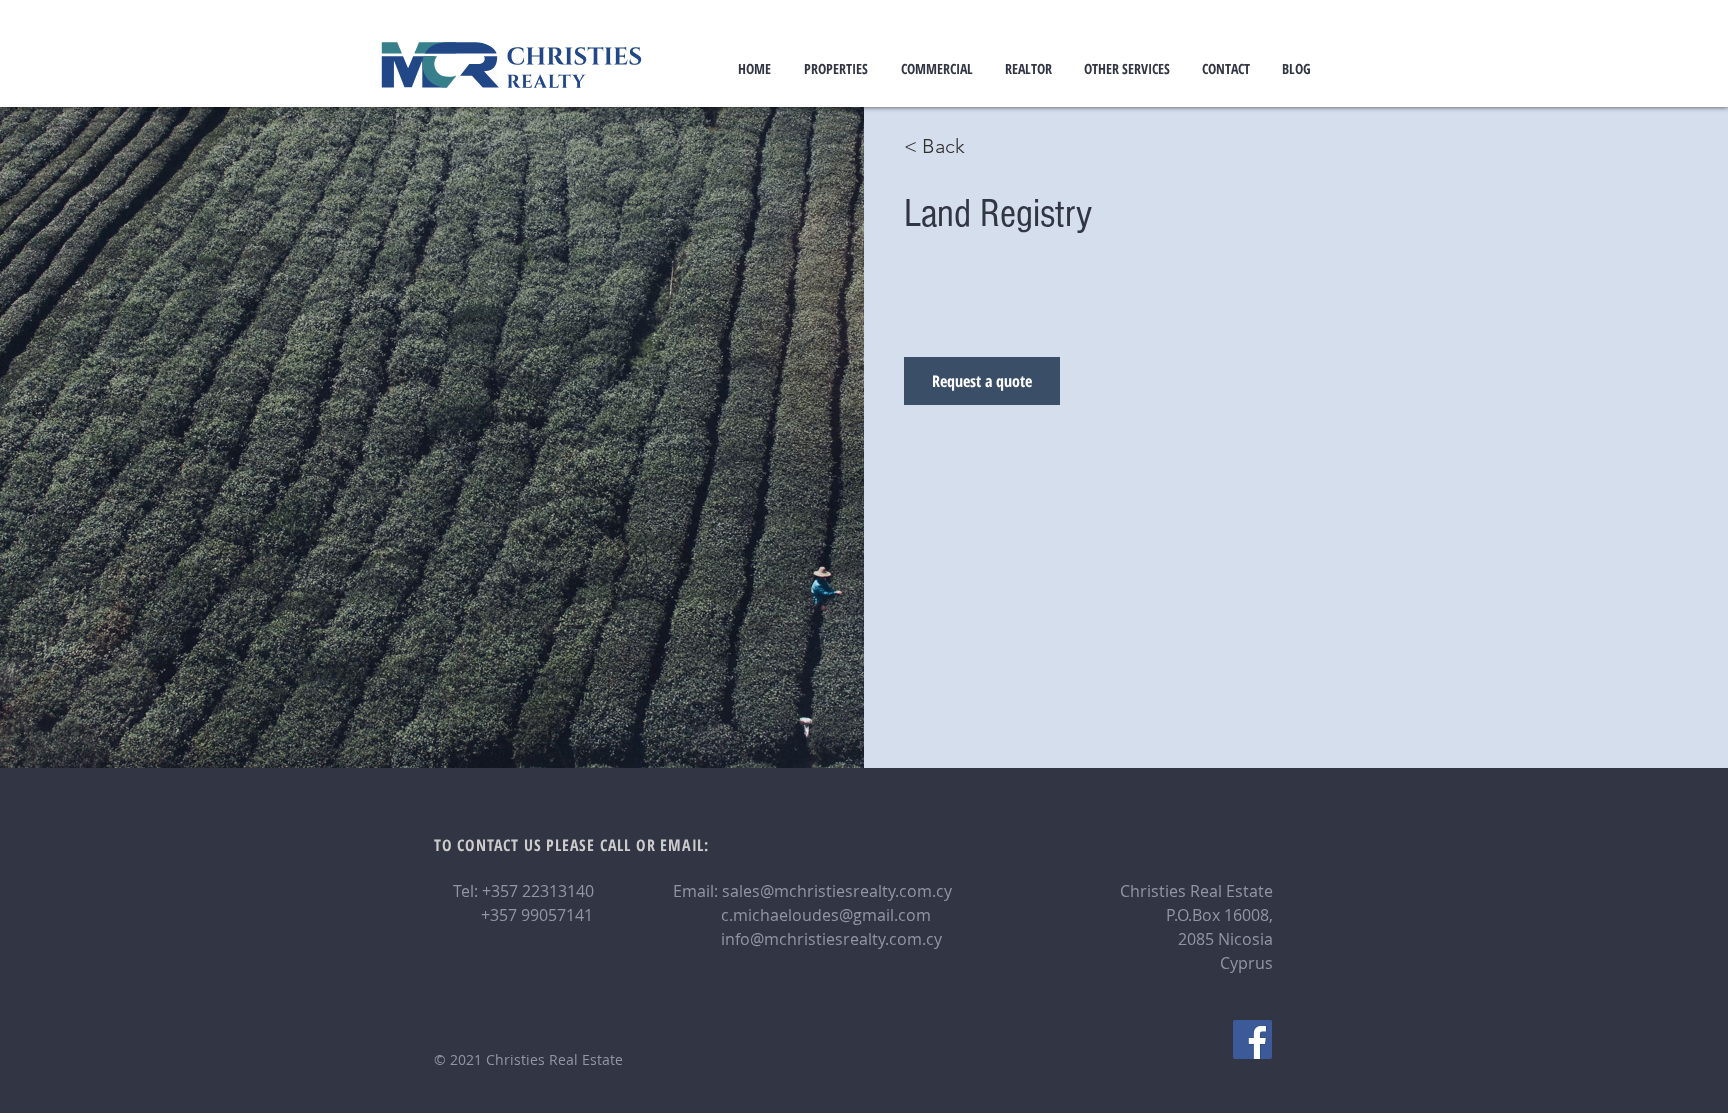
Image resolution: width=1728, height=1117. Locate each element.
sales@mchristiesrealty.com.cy (837, 891)
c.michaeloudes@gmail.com (826, 915)
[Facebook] (1252, 1039)
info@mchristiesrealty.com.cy (831, 939)
